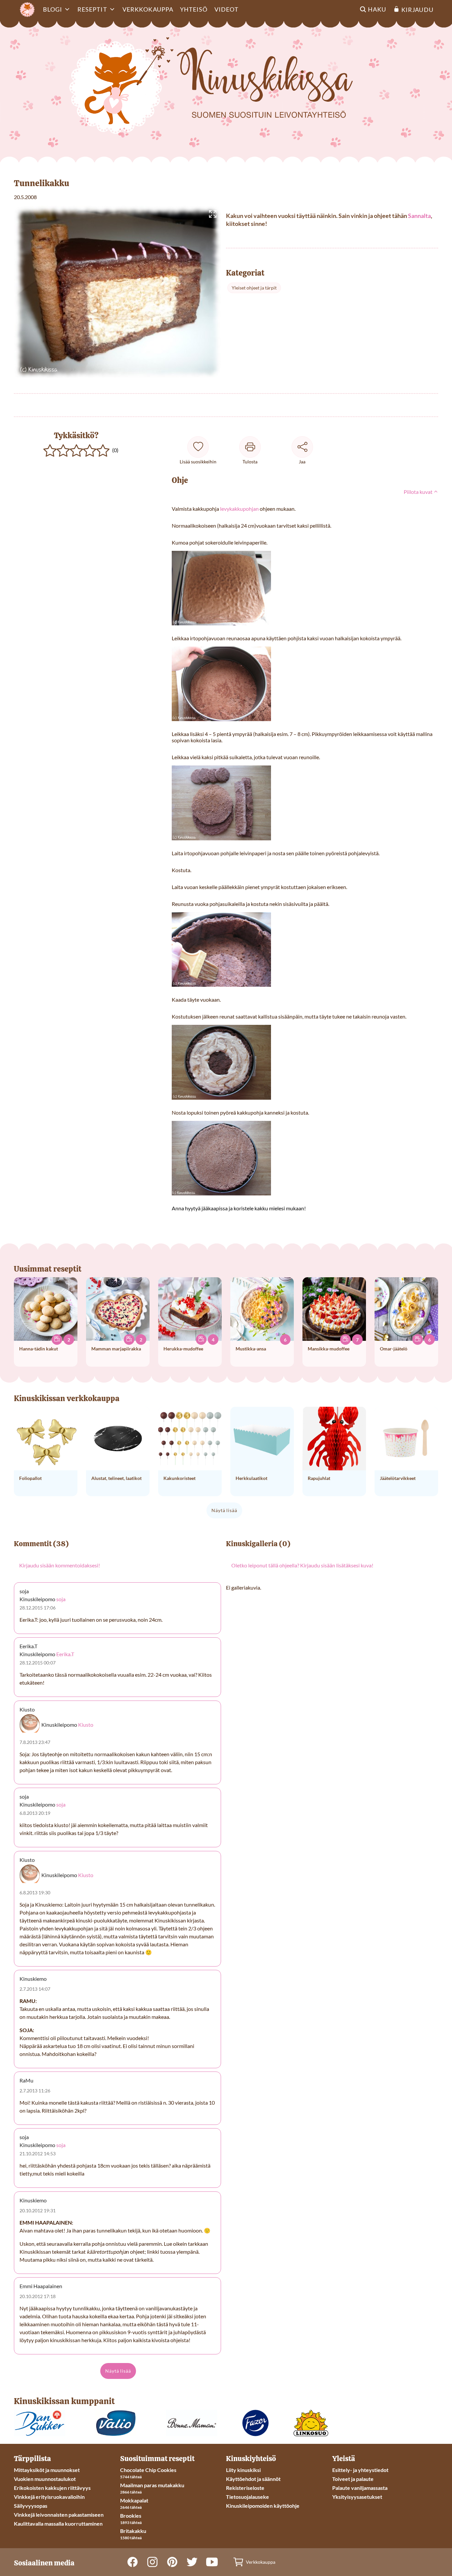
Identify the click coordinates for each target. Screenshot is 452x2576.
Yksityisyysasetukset (357, 2497)
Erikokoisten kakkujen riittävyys (52, 2488)
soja (61, 1599)
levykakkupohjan (239, 509)
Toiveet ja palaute (353, 2479)
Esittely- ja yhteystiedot (360, 2470)
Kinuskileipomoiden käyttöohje (263, 2506)
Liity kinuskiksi (243, 2470)
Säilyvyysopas (31, 2506)
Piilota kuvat (419, 492)
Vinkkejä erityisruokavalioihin (49, 2497)
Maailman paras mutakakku (152, 2485)
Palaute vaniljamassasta (360, 2488)
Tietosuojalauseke (248, 2497)
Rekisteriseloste (245, 2488)
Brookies (131, 2516)
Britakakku (133, 2531)
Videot (226, 9)
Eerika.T (65, 1654)
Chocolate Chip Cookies (148, 2470)
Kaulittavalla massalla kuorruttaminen (58, 2523)
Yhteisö (194, 9)
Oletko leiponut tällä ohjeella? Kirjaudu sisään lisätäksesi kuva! (302, 1565)
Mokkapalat (134, 2500)
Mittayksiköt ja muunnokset (47, 2470)
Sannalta (419, 216)
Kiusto (86, 1725)
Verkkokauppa (148, 9)
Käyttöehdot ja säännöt (253, 2479)
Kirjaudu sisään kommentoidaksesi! (60, 1565)
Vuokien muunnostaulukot (45, 2479)
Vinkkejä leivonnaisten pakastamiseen (59, 2515)
